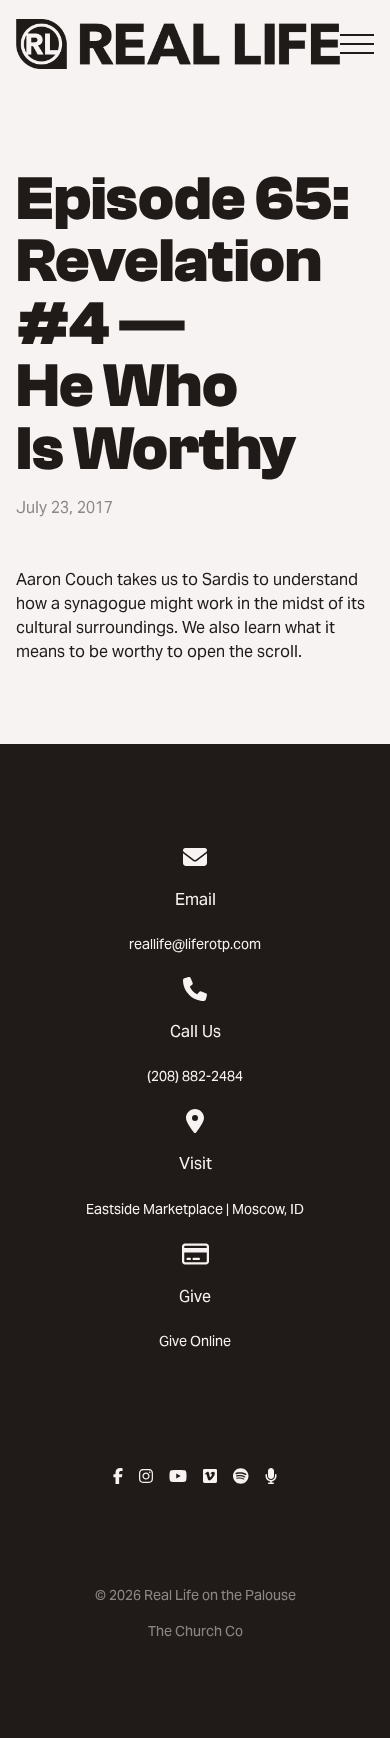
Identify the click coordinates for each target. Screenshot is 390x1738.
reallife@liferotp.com (195, 944)
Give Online (195, 1341)
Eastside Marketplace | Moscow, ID (195, 1209)
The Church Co (195, 1631)
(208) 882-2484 (195, 1076)
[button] (357, 44)
